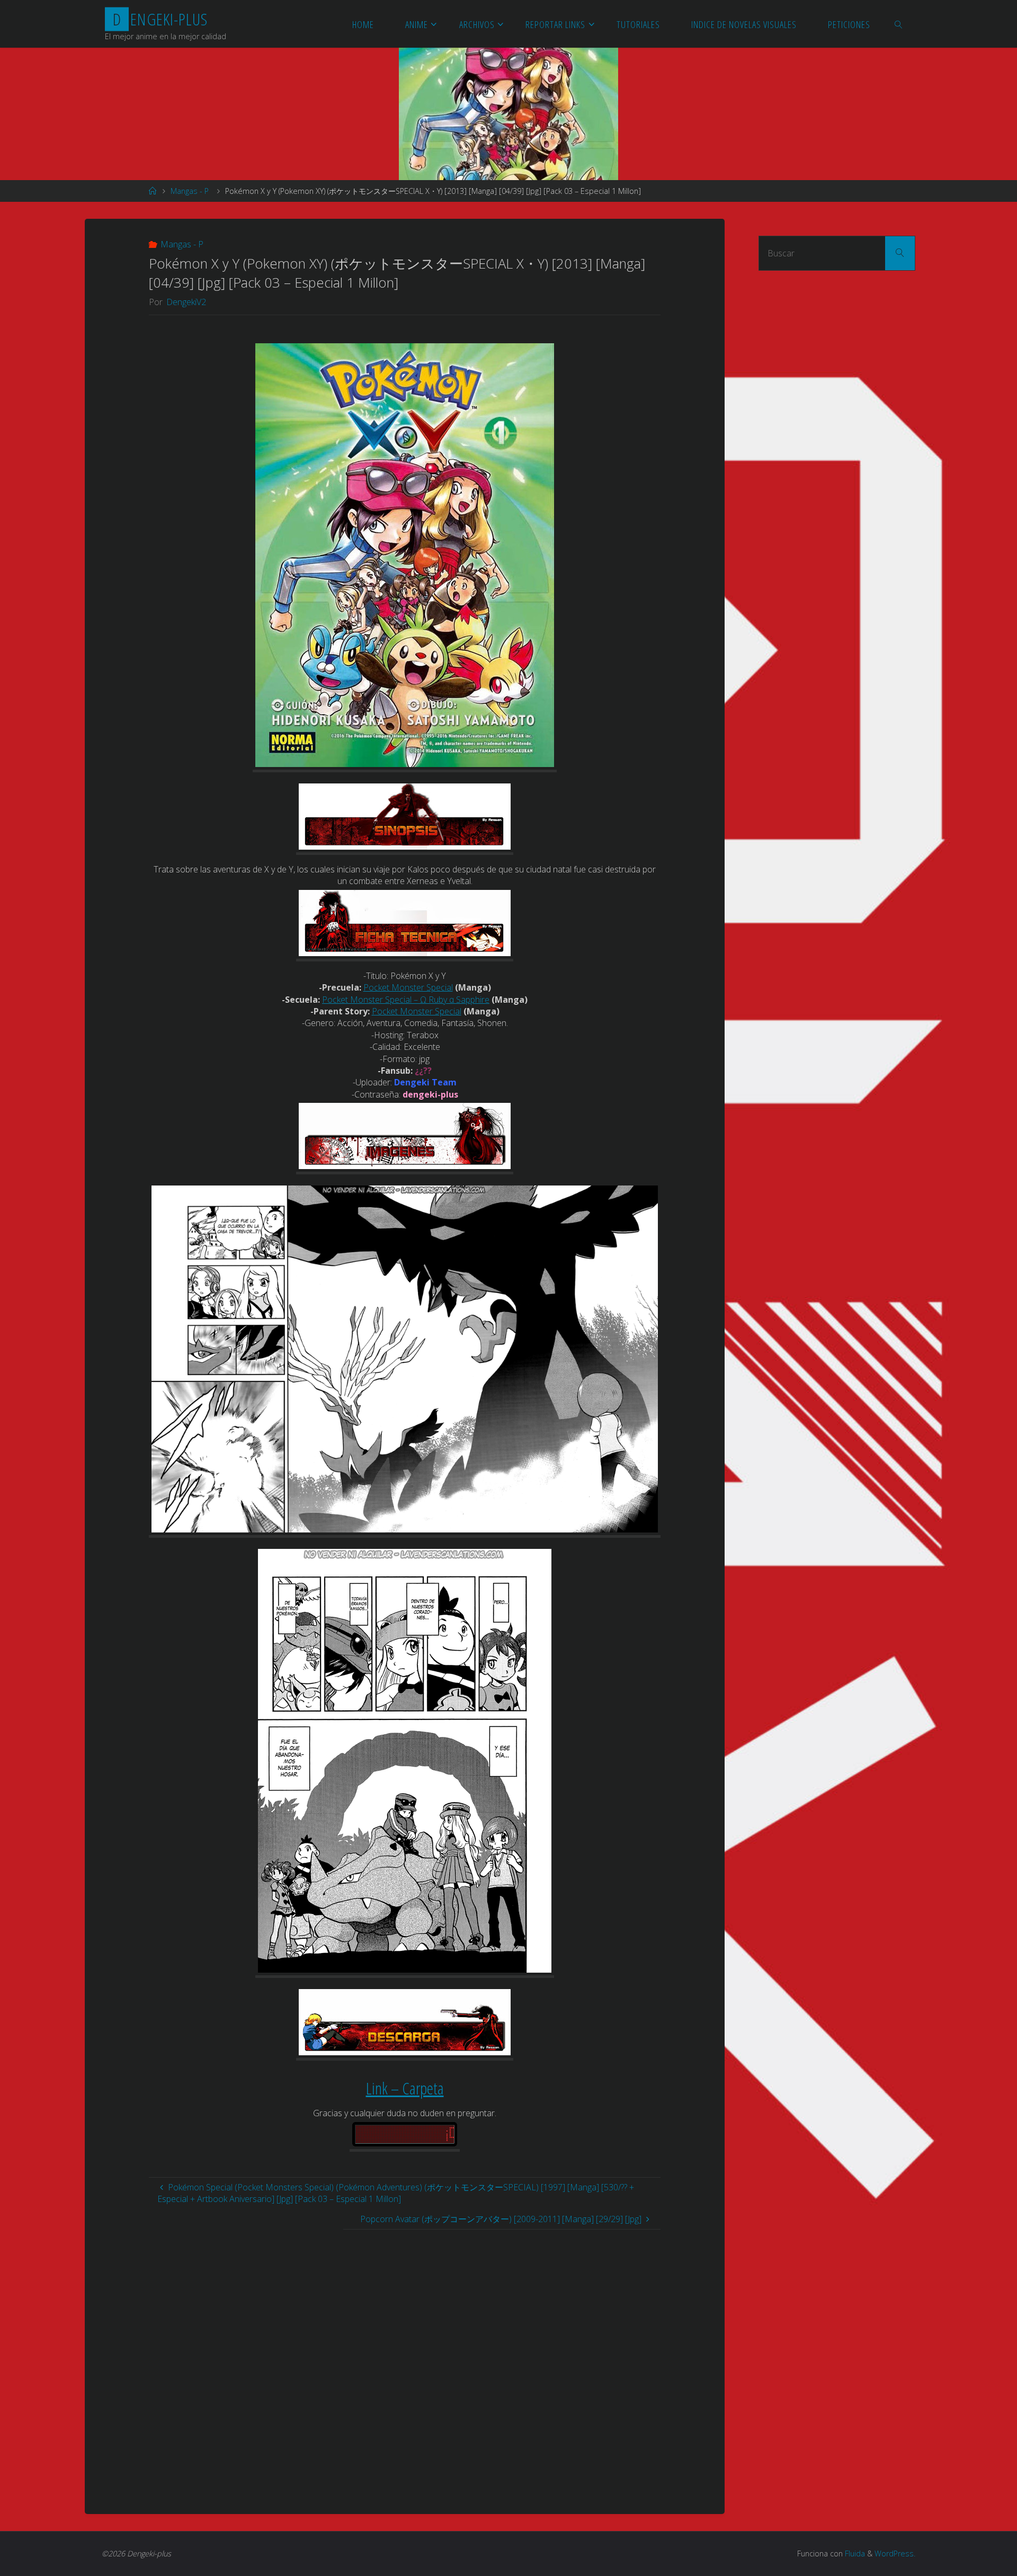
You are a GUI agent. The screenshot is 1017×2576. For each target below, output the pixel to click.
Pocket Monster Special (408, 987)
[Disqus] (405, 2362)
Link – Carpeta (405, 2088)
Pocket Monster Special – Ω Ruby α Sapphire (406, 1000)
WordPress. (895, 2553)
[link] (899, 24)
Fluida (854, 2553)
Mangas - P (190, 191)
